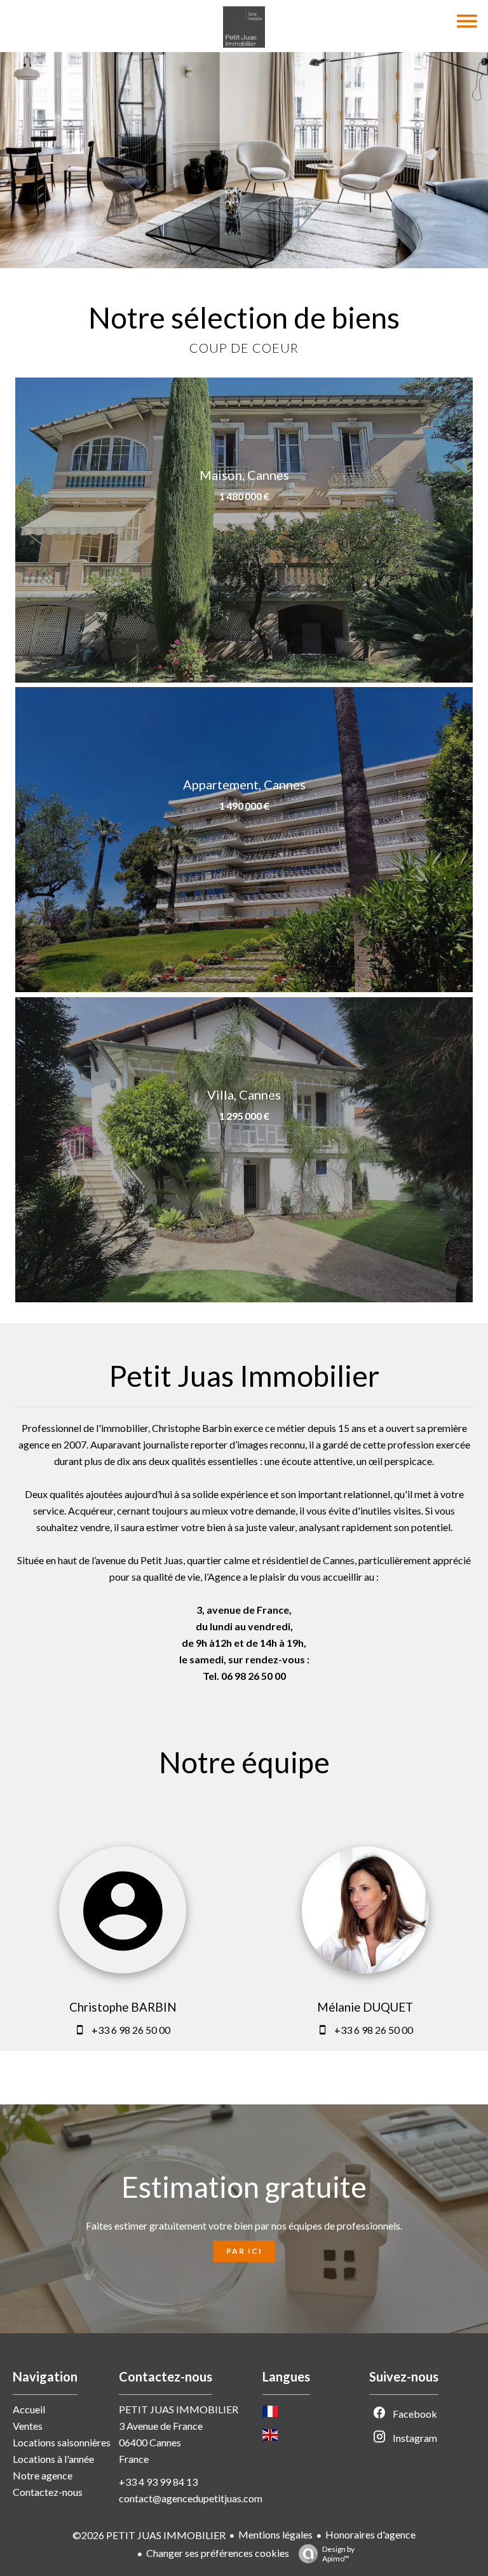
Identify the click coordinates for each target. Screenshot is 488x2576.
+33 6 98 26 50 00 (131, 2030)
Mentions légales (275, 2534)
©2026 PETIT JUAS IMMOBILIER (149, 2535)
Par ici (244, 2251)
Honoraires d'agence (370, 2534)
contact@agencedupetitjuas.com (191, 2498)
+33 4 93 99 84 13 (158, 2482)
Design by (338, 2554)
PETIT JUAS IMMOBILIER (179, 2409)
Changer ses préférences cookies (218, 2553)
